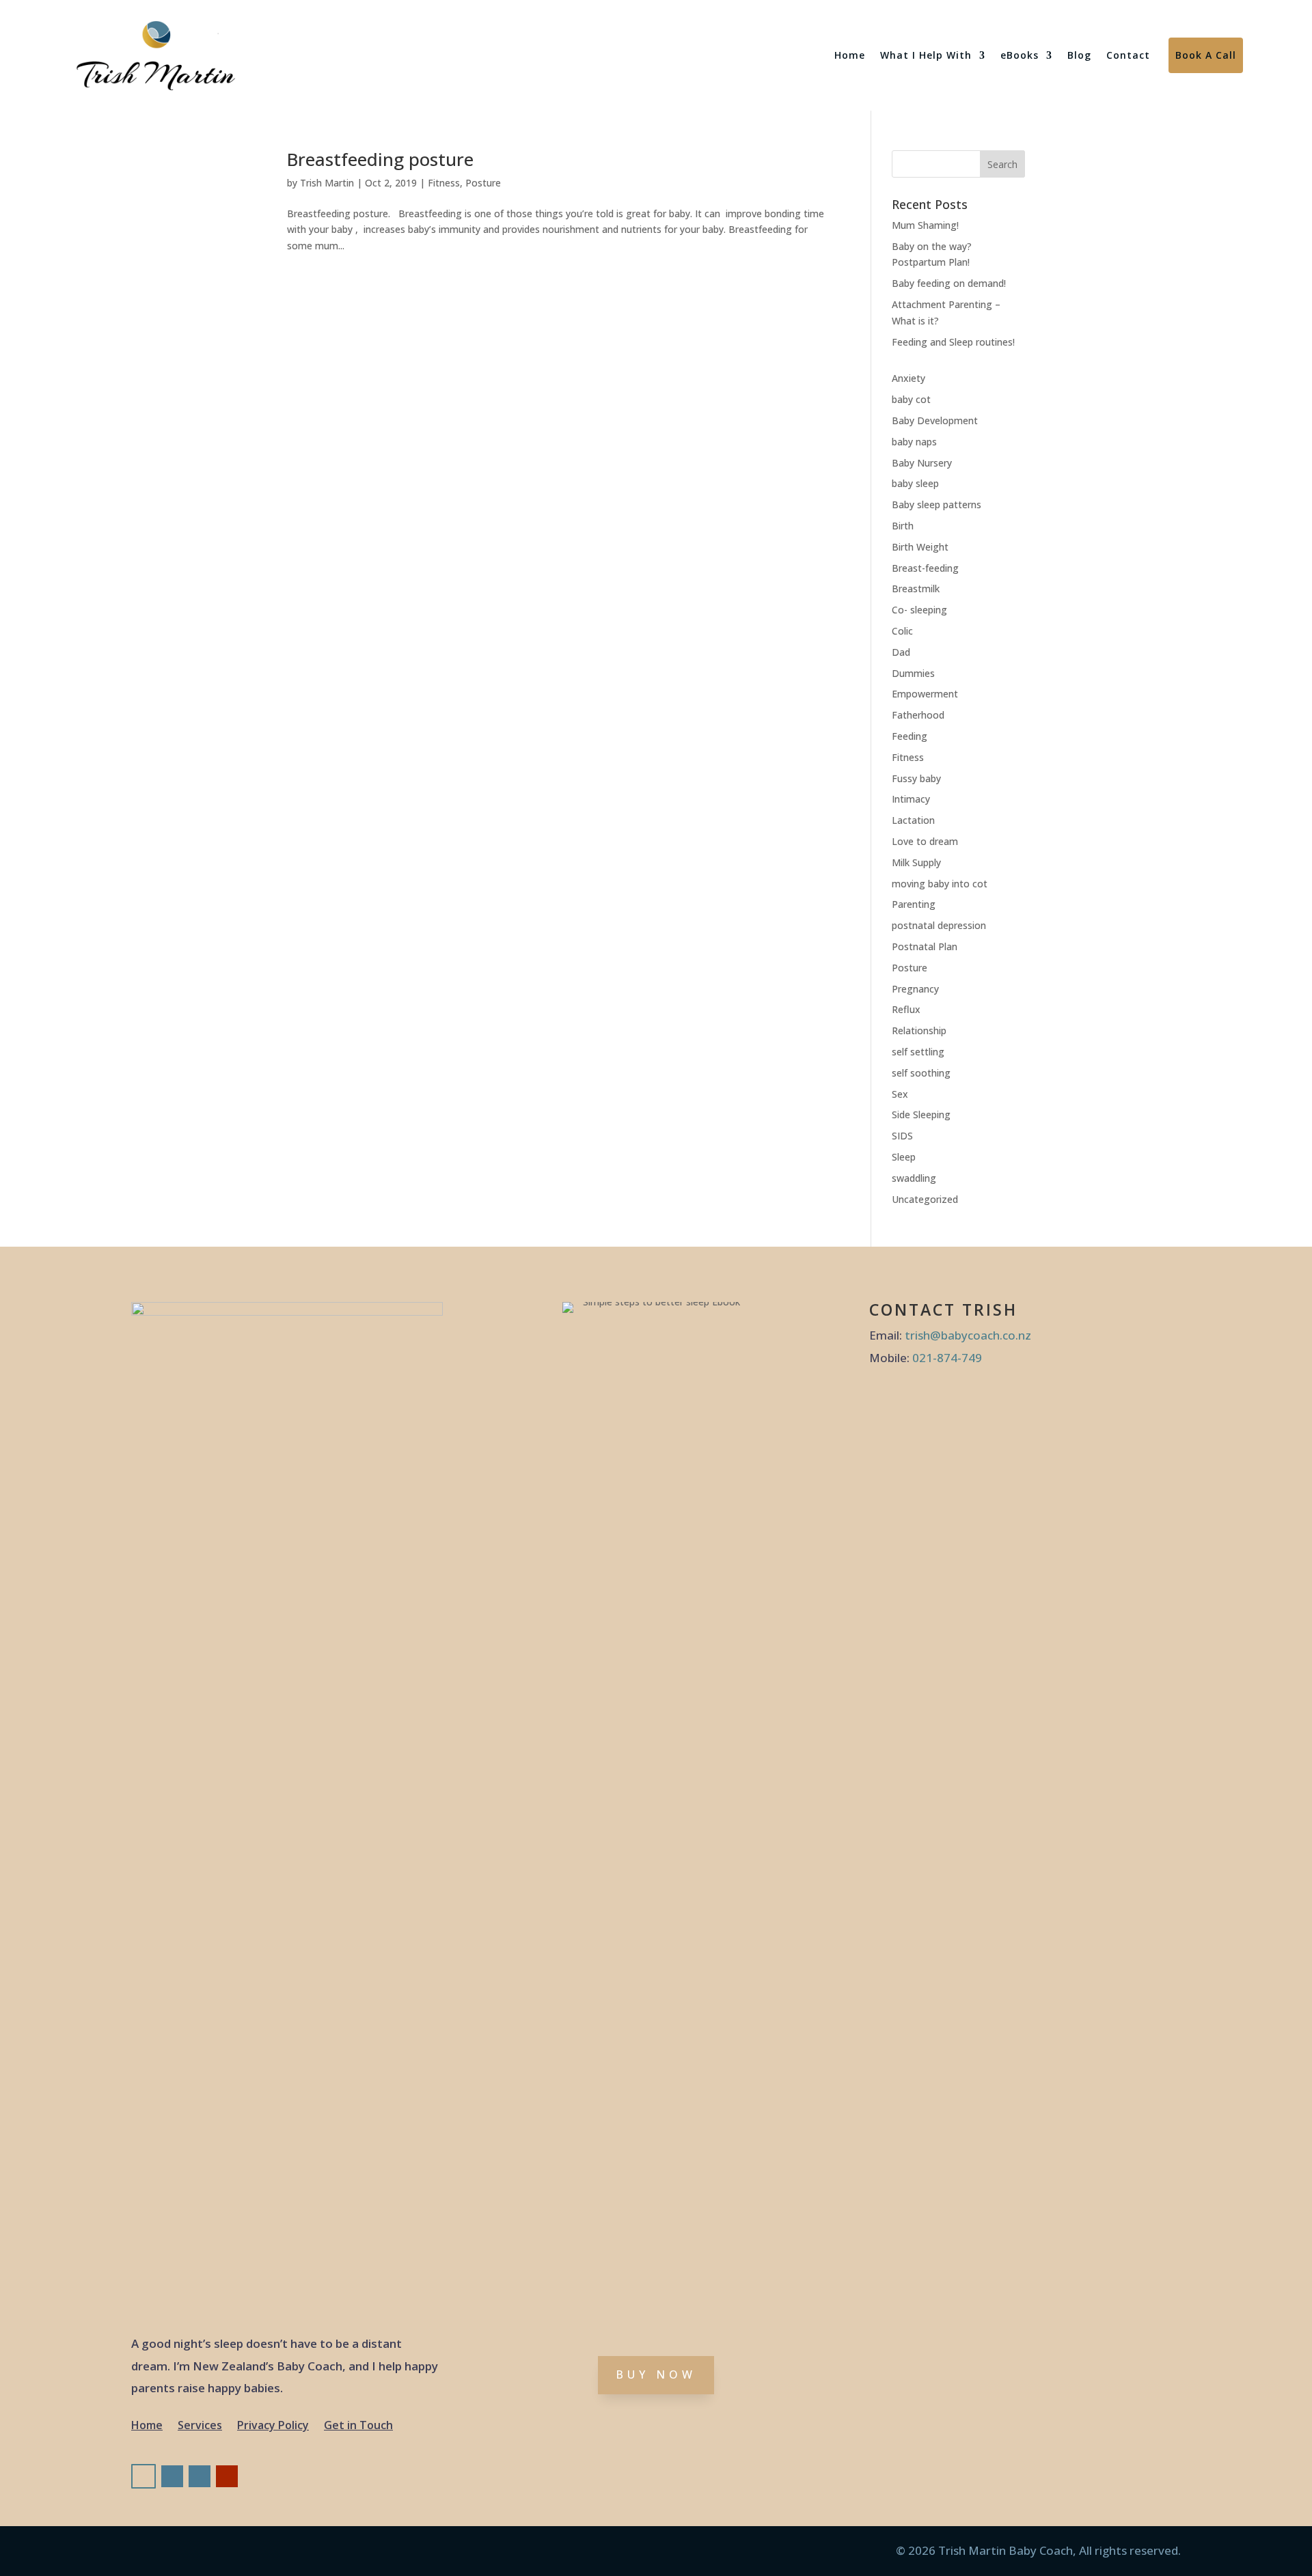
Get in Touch (358, 2426)
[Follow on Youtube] (227, 2476)
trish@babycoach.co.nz (968, 1335)
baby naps (914, 442)
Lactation (913, 820)
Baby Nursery (922, 463)
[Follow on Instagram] (172, 2476)
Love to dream (925, 841)
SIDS (902, 1136)
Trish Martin (327, 183)
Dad (901, 652)
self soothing (921, 1073)
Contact (1128, 55)
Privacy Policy (273, 2426)
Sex (900, 1094)
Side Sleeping (921, 1114)
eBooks (1020, 55)
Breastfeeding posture (380, 159)
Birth (903, 526)
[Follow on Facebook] (143, 2476)
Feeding (910, 736)
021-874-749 (947, 1358)
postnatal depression (939, 925)
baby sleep (915, 483)
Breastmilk (916, 588)
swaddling (914, 1178)
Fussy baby (916, 778)
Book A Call (1206, 55)
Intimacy (911, 799)
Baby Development (935, 420)
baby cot (911, 399)
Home (850, 55)
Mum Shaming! (925, 225)
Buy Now (656, 2374)
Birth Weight (920, 547)
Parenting (914, 904)
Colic (902, 631)
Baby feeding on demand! (949, 283)
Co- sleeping (919, 610)
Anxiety (908, 378)
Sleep (904, 1157)
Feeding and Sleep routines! (953, 342)
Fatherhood (918, 715)
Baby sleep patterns (937, 504)
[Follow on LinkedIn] (200, 2476)
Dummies (913, 673)
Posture (483, 183)
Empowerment (925, 694)
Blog (1079, 55)
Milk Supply (916, 862)
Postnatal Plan (925, 946)
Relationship (919, 1030)
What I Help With (926, 55)
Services (200, 2426)
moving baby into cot (940, 884)
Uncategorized (925, 1199)
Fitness (444, 183)
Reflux (906, 1009)
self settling (918, 1052)
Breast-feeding (925, 568)
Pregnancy (915, 989)
